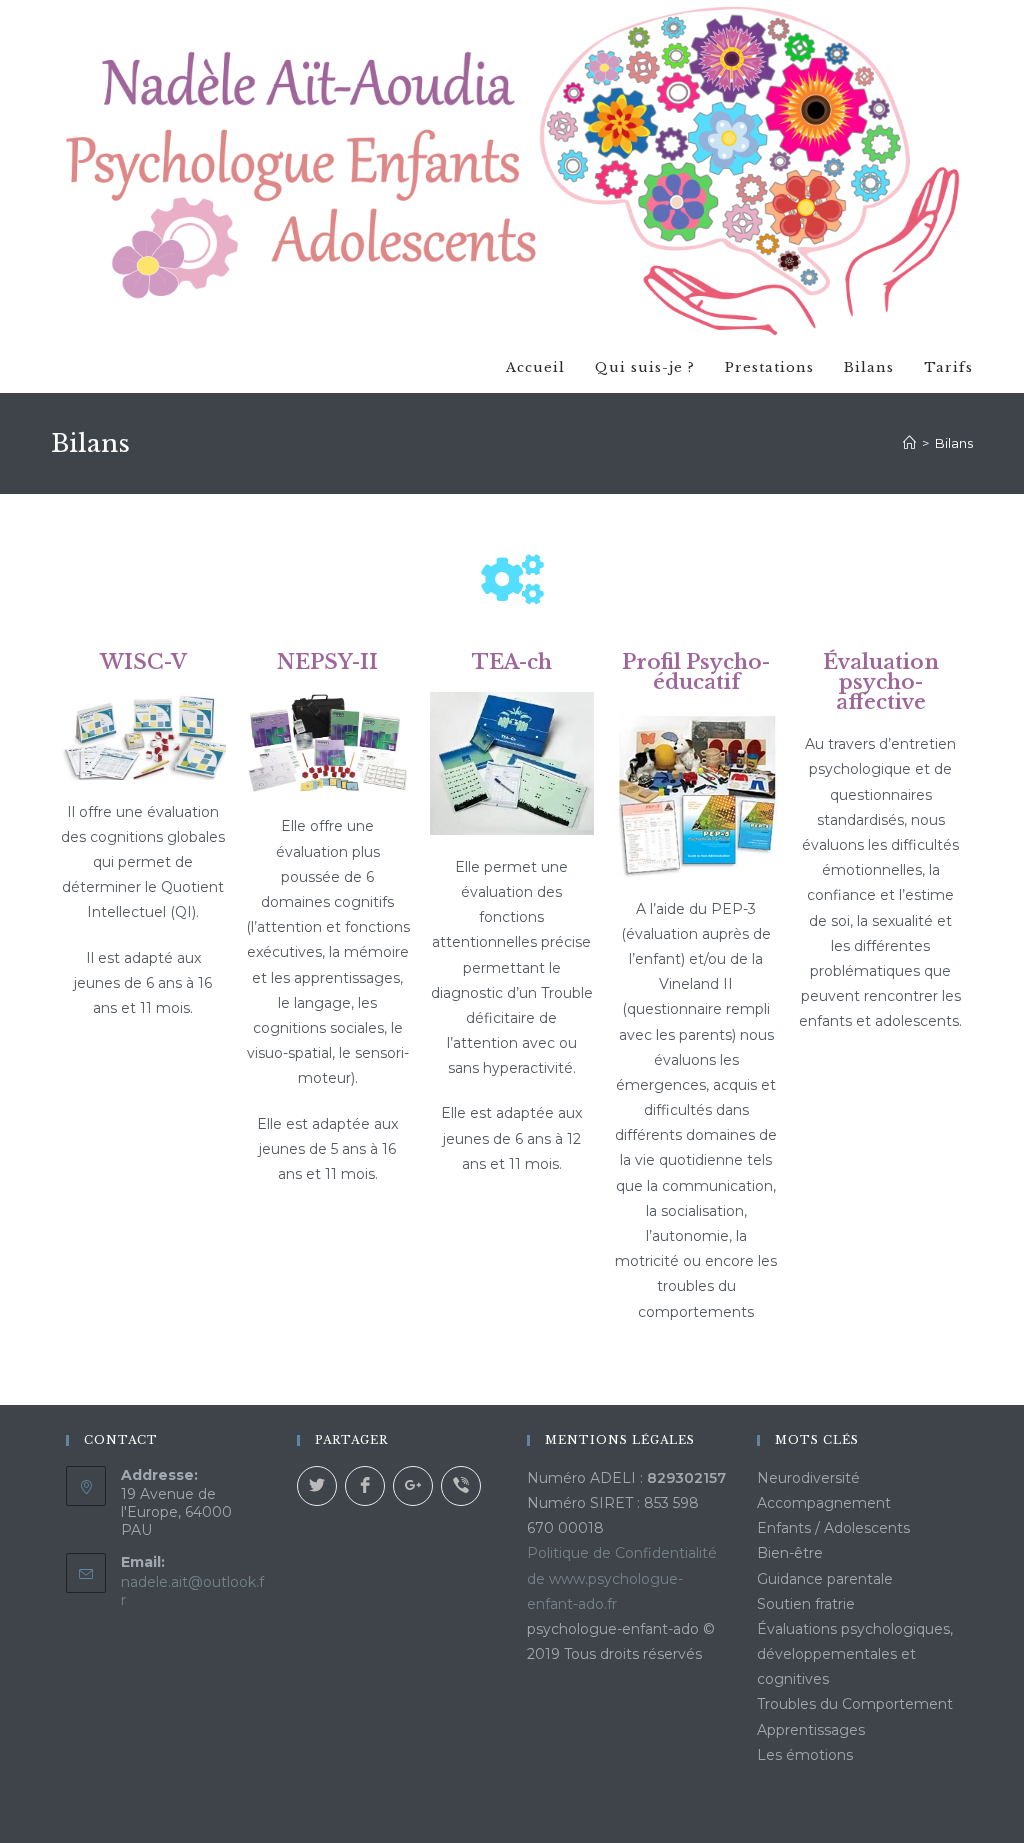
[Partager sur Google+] (413, 1486)
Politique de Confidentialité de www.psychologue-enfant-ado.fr (622, 1578)
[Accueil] (909, 443)
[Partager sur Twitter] (317, 1486)
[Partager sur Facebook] (365, 1486)
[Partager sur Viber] (461, 1486)
